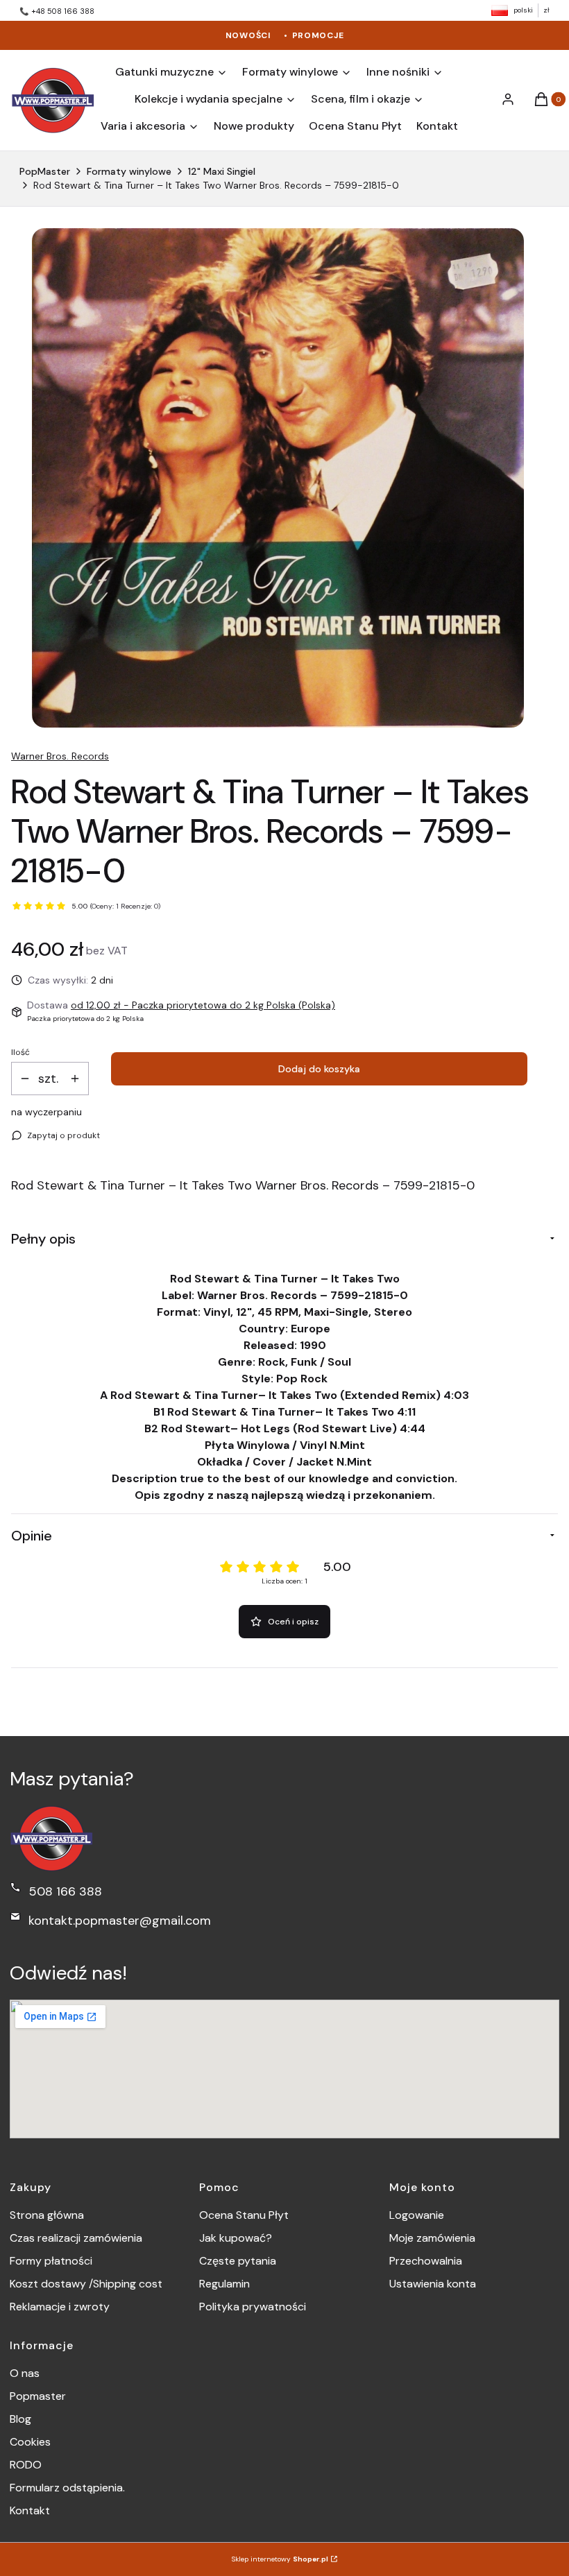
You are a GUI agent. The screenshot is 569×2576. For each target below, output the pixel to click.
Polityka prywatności (253, 2307)
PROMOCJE (318, 35)
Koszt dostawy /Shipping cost (86, 2284)
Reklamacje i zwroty (60, 2307)
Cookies (30, 2442)
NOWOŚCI (248, 35)
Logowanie (417, 2215)
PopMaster (45, 171)
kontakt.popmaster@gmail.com (120, 1921)
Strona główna (47, 2215)
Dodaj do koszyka (319, 1069)
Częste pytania (238, 2261)
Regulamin (224, 2284)
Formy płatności (51, 2261)
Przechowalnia (426, 2261)
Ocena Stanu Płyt (244, 2215)
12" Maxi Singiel (222, 171)
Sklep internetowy (280, 2559)
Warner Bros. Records (60, 756)
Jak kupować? (236, 2238)
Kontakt (30, 2510)
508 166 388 (65, 1891)
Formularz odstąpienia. (67, 2488)
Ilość (20, 1052)
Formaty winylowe (129, 171)
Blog (20, 2419)
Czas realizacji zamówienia (76, 2238)
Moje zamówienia (432, 2238)
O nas (25, 2373)
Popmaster (38, 2396)
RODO (26, 2465)
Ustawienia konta (433, 2284)
